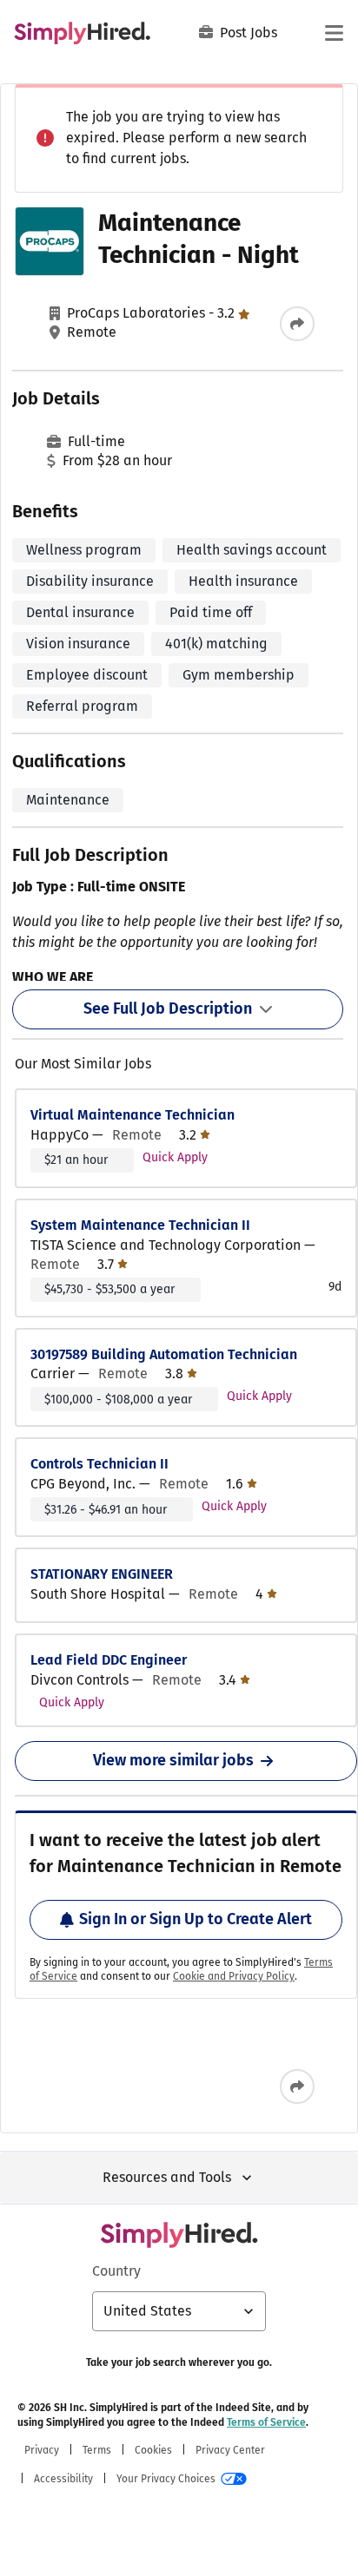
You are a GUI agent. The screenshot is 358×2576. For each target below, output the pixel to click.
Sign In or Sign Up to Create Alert (196, 1919)
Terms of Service (266, 2422)
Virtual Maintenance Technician (133, 1115)
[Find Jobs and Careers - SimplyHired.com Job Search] (82, 33)
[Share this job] (297, 324)
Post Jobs (249, 33)
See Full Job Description (168, 1009)
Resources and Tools (167, 2177)
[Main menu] (334, 33)
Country (116, 2271)
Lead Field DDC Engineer (109, 1660)
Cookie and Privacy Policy (234, 1976)
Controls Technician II (99, 1464)
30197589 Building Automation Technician (164, 1354)
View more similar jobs (173, 1760)
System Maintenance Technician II (140, 1225)
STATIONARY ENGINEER (102, 1574)
